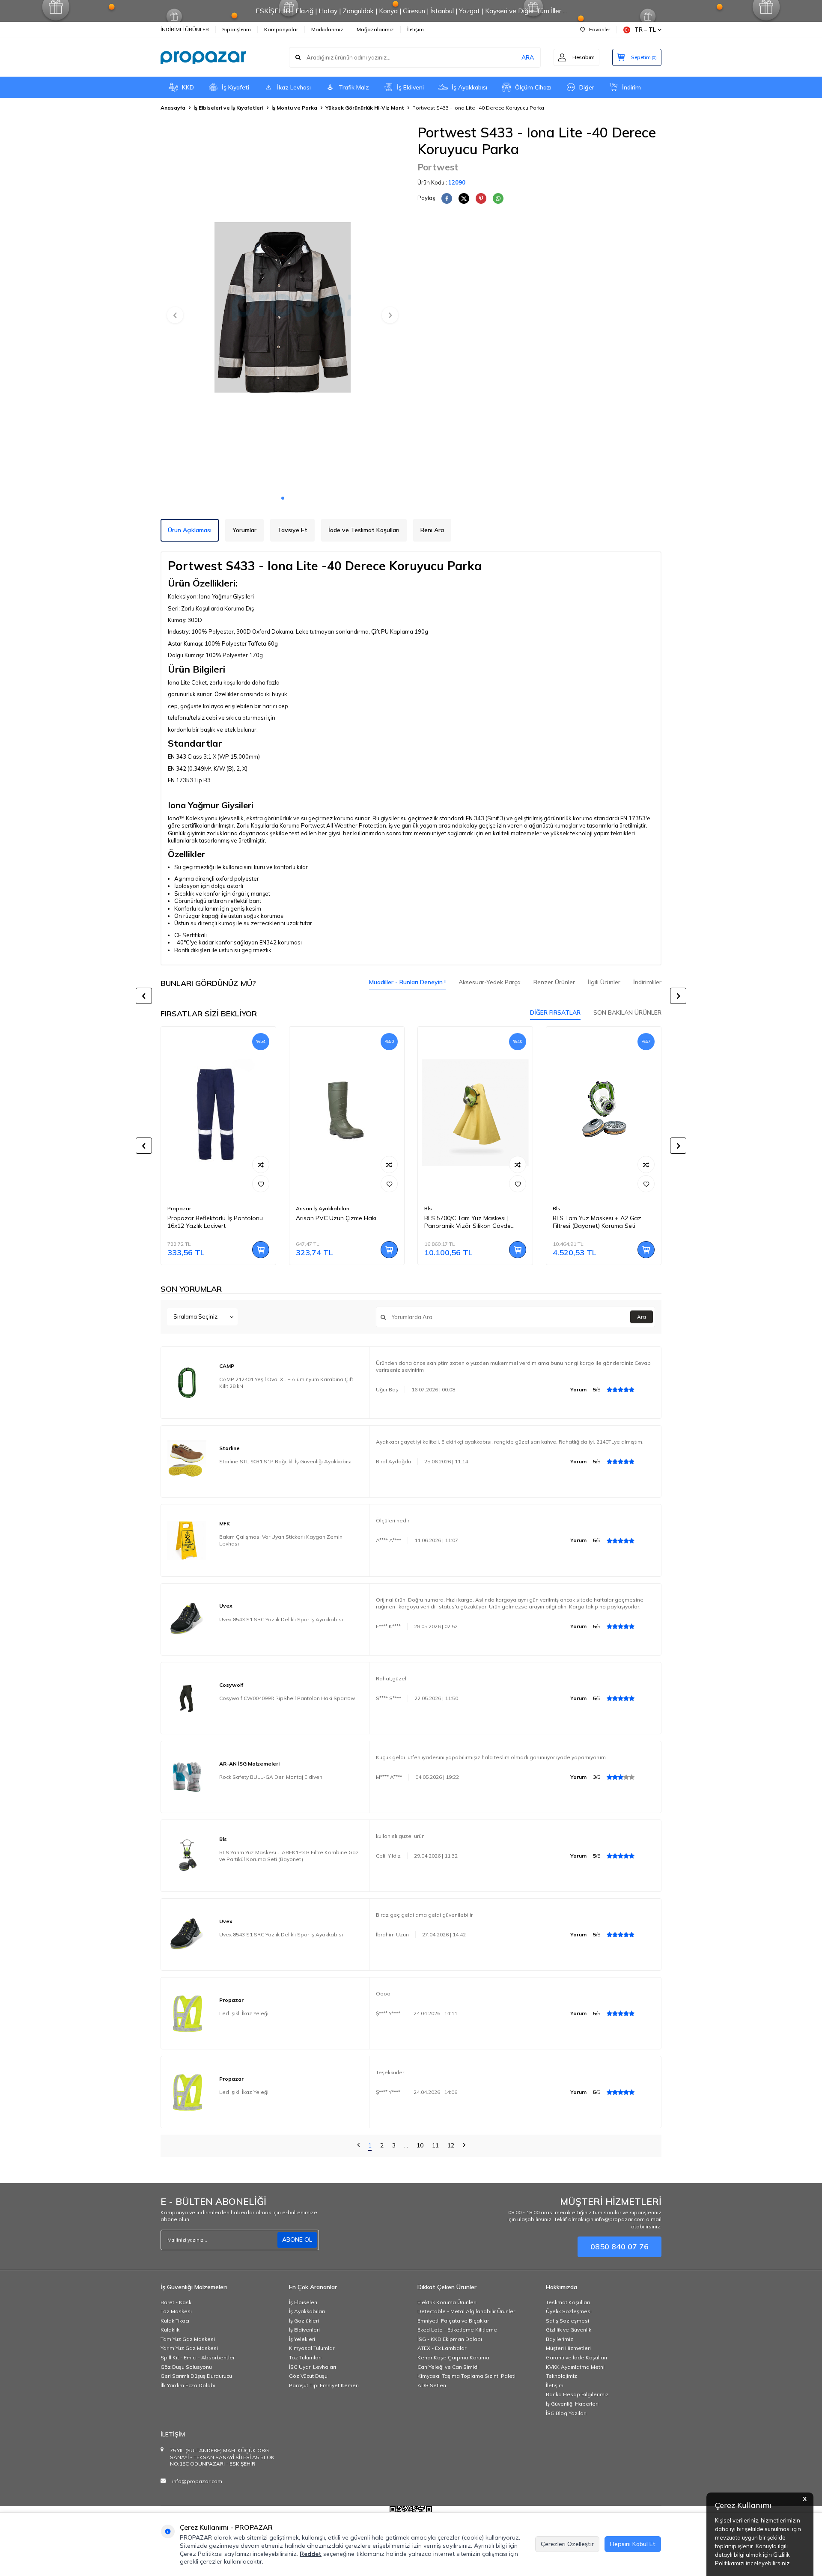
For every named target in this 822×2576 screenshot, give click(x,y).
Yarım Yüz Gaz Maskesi (189, 2348)
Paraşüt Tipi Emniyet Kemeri (324, 2385)
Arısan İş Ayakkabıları (323, 1208)
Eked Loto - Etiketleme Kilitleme (457, 2330)
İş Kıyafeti (235, 87)
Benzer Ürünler (554, 982)
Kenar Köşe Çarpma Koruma (453, 2357)
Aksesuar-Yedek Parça (490, 982)
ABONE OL (297, 2239)
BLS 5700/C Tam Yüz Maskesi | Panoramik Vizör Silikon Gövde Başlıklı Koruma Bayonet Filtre (468, 1222)
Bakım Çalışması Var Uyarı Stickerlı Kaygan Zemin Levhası (281, 1540)
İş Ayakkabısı (469, 87)
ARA (528, 57)
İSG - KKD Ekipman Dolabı (450, 2339)
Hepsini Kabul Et (633, 2544)
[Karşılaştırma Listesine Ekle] (261, 1164)
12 (451, 2145)
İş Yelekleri (302, 2339)
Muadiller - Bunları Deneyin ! (407, 982)
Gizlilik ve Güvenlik (569, 2330)
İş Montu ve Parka (294, 108)
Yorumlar (244, 530)
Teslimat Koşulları (568, 2302)
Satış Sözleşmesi (567, 2321)
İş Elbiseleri (303, 2302)
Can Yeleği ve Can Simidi (448, 2367)
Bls (428, 1208)
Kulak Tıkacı (175, 2321)
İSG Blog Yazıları (566, 2413)
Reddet (311, 2554)
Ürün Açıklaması (190, 530)
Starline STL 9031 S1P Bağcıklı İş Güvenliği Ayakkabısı (285, 1461)
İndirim (631, 87)
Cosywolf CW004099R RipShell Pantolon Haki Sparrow (287, 1698)
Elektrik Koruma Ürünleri (447, 2302)
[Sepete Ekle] (261, 1250)
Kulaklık (170, 2330)
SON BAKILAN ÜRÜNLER (627, 1013)
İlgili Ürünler (604, 982)
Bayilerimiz (560, 2339)
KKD (188, 87)
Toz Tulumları (305, 2357)
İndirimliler (647, 982)
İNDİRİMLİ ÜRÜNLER (185, 29)
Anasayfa (173, 108)
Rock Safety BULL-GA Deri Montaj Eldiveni (271, 1777)
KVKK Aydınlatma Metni (575, 2367)
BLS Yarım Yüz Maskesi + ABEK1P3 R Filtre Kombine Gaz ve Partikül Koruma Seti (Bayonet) (289, 1856)
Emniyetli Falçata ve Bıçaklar (453, 2321)
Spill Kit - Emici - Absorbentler (198, 2357)
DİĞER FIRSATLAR (555, 1013)
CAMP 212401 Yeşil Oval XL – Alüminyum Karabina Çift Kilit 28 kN (286, 1383)
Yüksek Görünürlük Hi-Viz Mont (365, 108)
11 (435, 2145)
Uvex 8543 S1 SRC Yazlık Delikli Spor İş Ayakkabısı (281, 1619)
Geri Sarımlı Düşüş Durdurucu (196, 2376)
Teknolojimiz (561, 2376)
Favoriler (600, 29)
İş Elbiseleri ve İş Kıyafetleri (228, 108)
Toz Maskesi (176, 2311)
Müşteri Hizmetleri (568, 2348)
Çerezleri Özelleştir (567, 2544)
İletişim (415, 29)
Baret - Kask (176, 2302)
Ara (642, 1317)
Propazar (179, 1208)
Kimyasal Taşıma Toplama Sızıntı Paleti (466, 2376)
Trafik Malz (354, 87)
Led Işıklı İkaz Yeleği (244, 2013)
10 (420, 2145)
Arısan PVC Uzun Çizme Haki (336, 1218)
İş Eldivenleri (304, 2330)
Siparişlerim (237, 29)
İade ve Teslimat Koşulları (364, 530)
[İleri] (464, 2146)
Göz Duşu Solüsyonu (186, 2367)
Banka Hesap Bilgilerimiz (577, 2394)
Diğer (587, 87)
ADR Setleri (432, 2385)
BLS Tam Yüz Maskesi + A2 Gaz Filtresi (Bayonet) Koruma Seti (597, 1222)
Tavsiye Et (292, 530)
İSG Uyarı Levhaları (313, 2367)
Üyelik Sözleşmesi (569, 2311)
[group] (283, 307)
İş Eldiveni (410, 87)
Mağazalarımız (375, 29)
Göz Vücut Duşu (308, 2376)
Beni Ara (432, 530)
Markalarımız (327, 29)
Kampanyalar (281, 29)
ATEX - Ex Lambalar (442, 2348)
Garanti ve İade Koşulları (576, 2357)
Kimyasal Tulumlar (312, 2348)
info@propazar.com (197, 2481)
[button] (283, 498)
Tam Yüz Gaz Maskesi (188, 2339)
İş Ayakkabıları (307, 2311)
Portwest (438, 167)
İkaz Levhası (294, 87)
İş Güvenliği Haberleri (572, 2404)
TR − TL (645, 30)
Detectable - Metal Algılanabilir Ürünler (466, 2311)
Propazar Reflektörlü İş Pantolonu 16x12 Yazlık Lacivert (215, 1222)
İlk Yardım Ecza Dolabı (188, 2385)
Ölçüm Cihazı (533, 87)
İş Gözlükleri (304, 2321)
